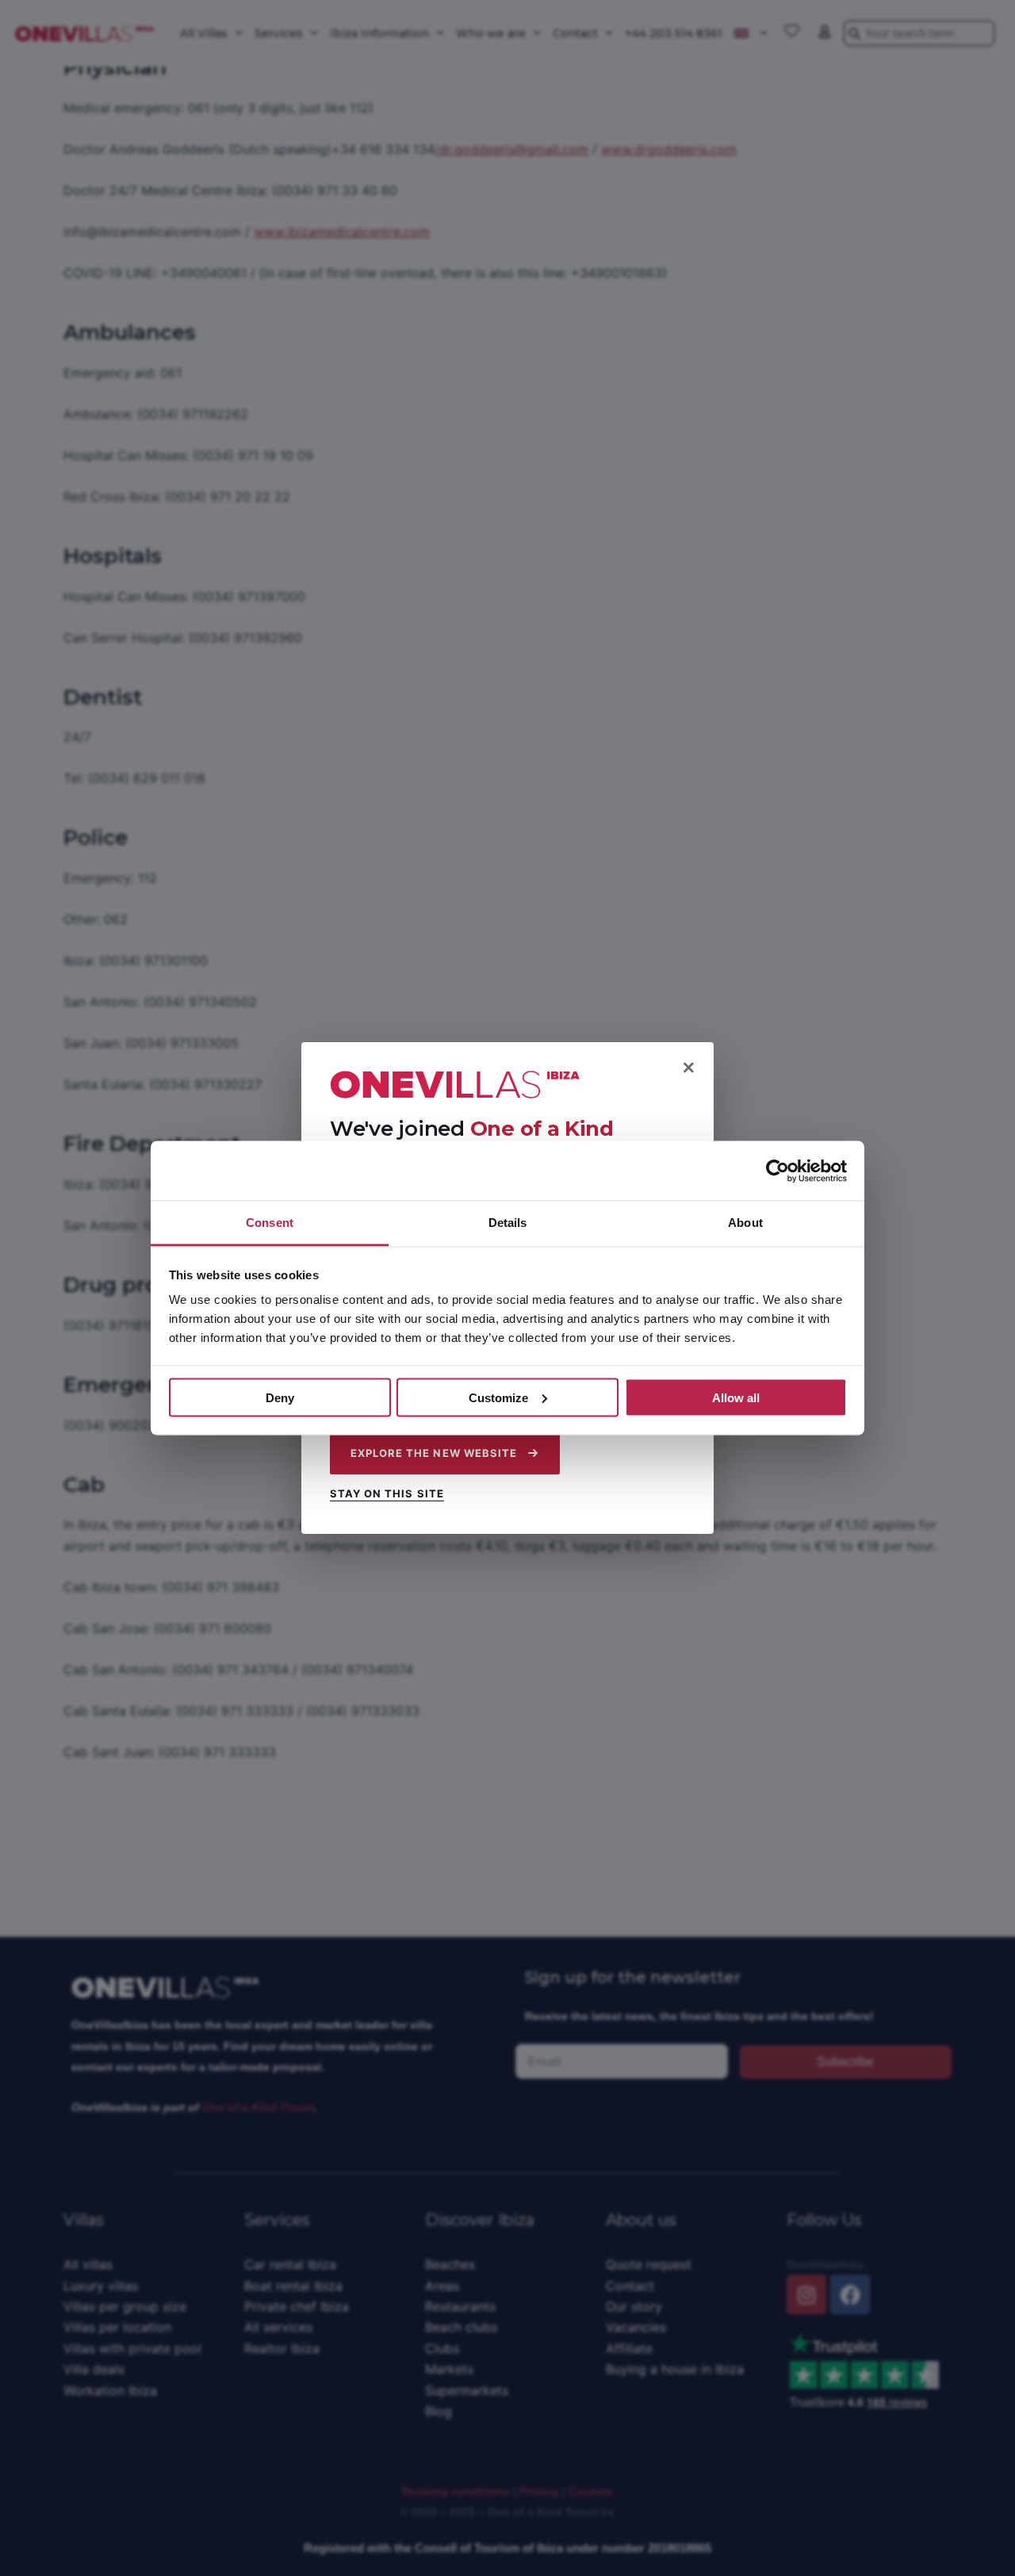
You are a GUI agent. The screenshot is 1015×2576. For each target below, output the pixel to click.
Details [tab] (508, 1223)
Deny (280, 1397)
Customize (498, 1397)
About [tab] (745, 1223)
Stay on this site (387, 1494)
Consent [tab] (270, 1223)
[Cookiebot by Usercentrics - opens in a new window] (778, 1171)
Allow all (736, 1397)
